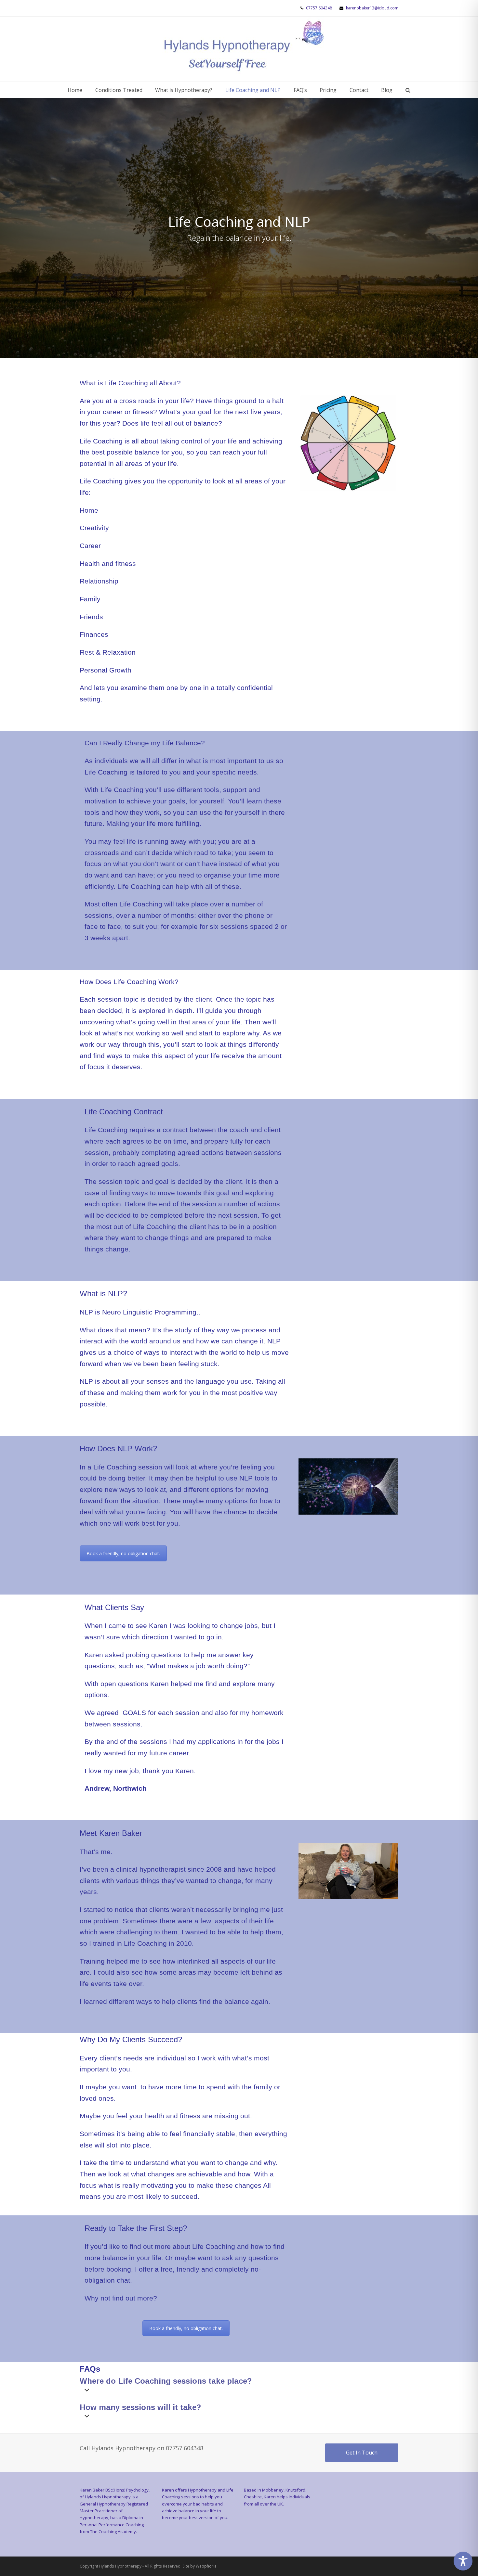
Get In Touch (362, 2453)
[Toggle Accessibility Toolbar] (463, 2561)
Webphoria (206, 2566)
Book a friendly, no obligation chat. (123, 1553)
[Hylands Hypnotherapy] (244, 49)
